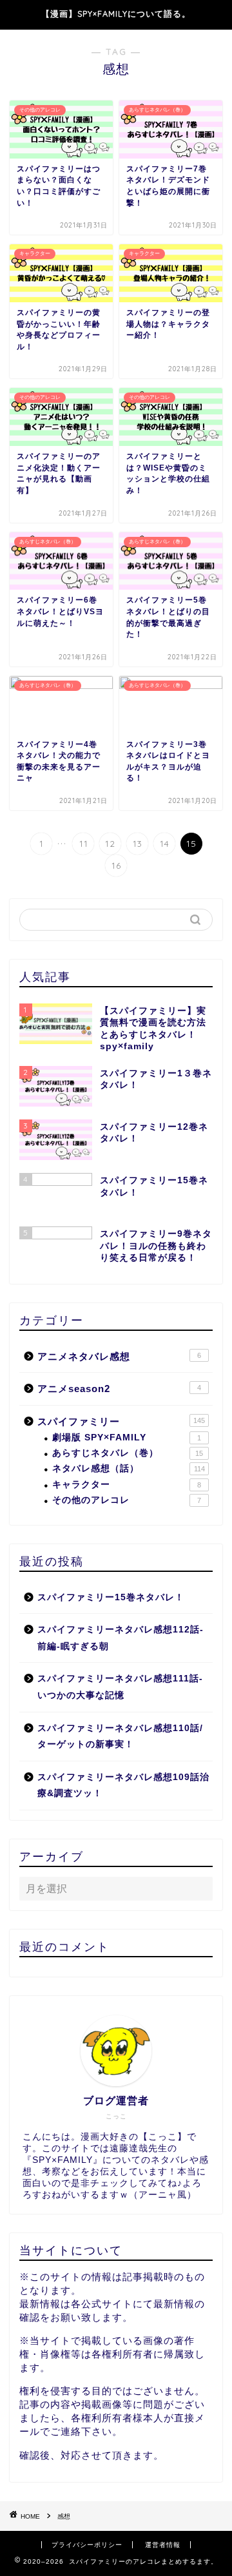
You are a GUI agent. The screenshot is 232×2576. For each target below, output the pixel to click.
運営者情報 (163, 2545)
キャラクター (127, 1485)
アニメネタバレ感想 (119, 1356)
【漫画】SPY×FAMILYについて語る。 (116, 14)
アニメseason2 (119, 1389)
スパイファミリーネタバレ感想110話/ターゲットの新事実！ (120, 1737)
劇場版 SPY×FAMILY (127, 1438)
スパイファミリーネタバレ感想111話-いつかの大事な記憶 (120, 1687)
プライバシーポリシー (87, 2545)
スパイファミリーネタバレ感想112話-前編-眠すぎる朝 (121, 1638)
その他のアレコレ (127, 1500)
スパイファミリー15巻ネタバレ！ (111, 1597)
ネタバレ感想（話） (129, 1468)
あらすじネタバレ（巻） (128, 1453)
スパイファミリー (121, 1421)
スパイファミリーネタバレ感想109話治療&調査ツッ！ (123, 1786)
